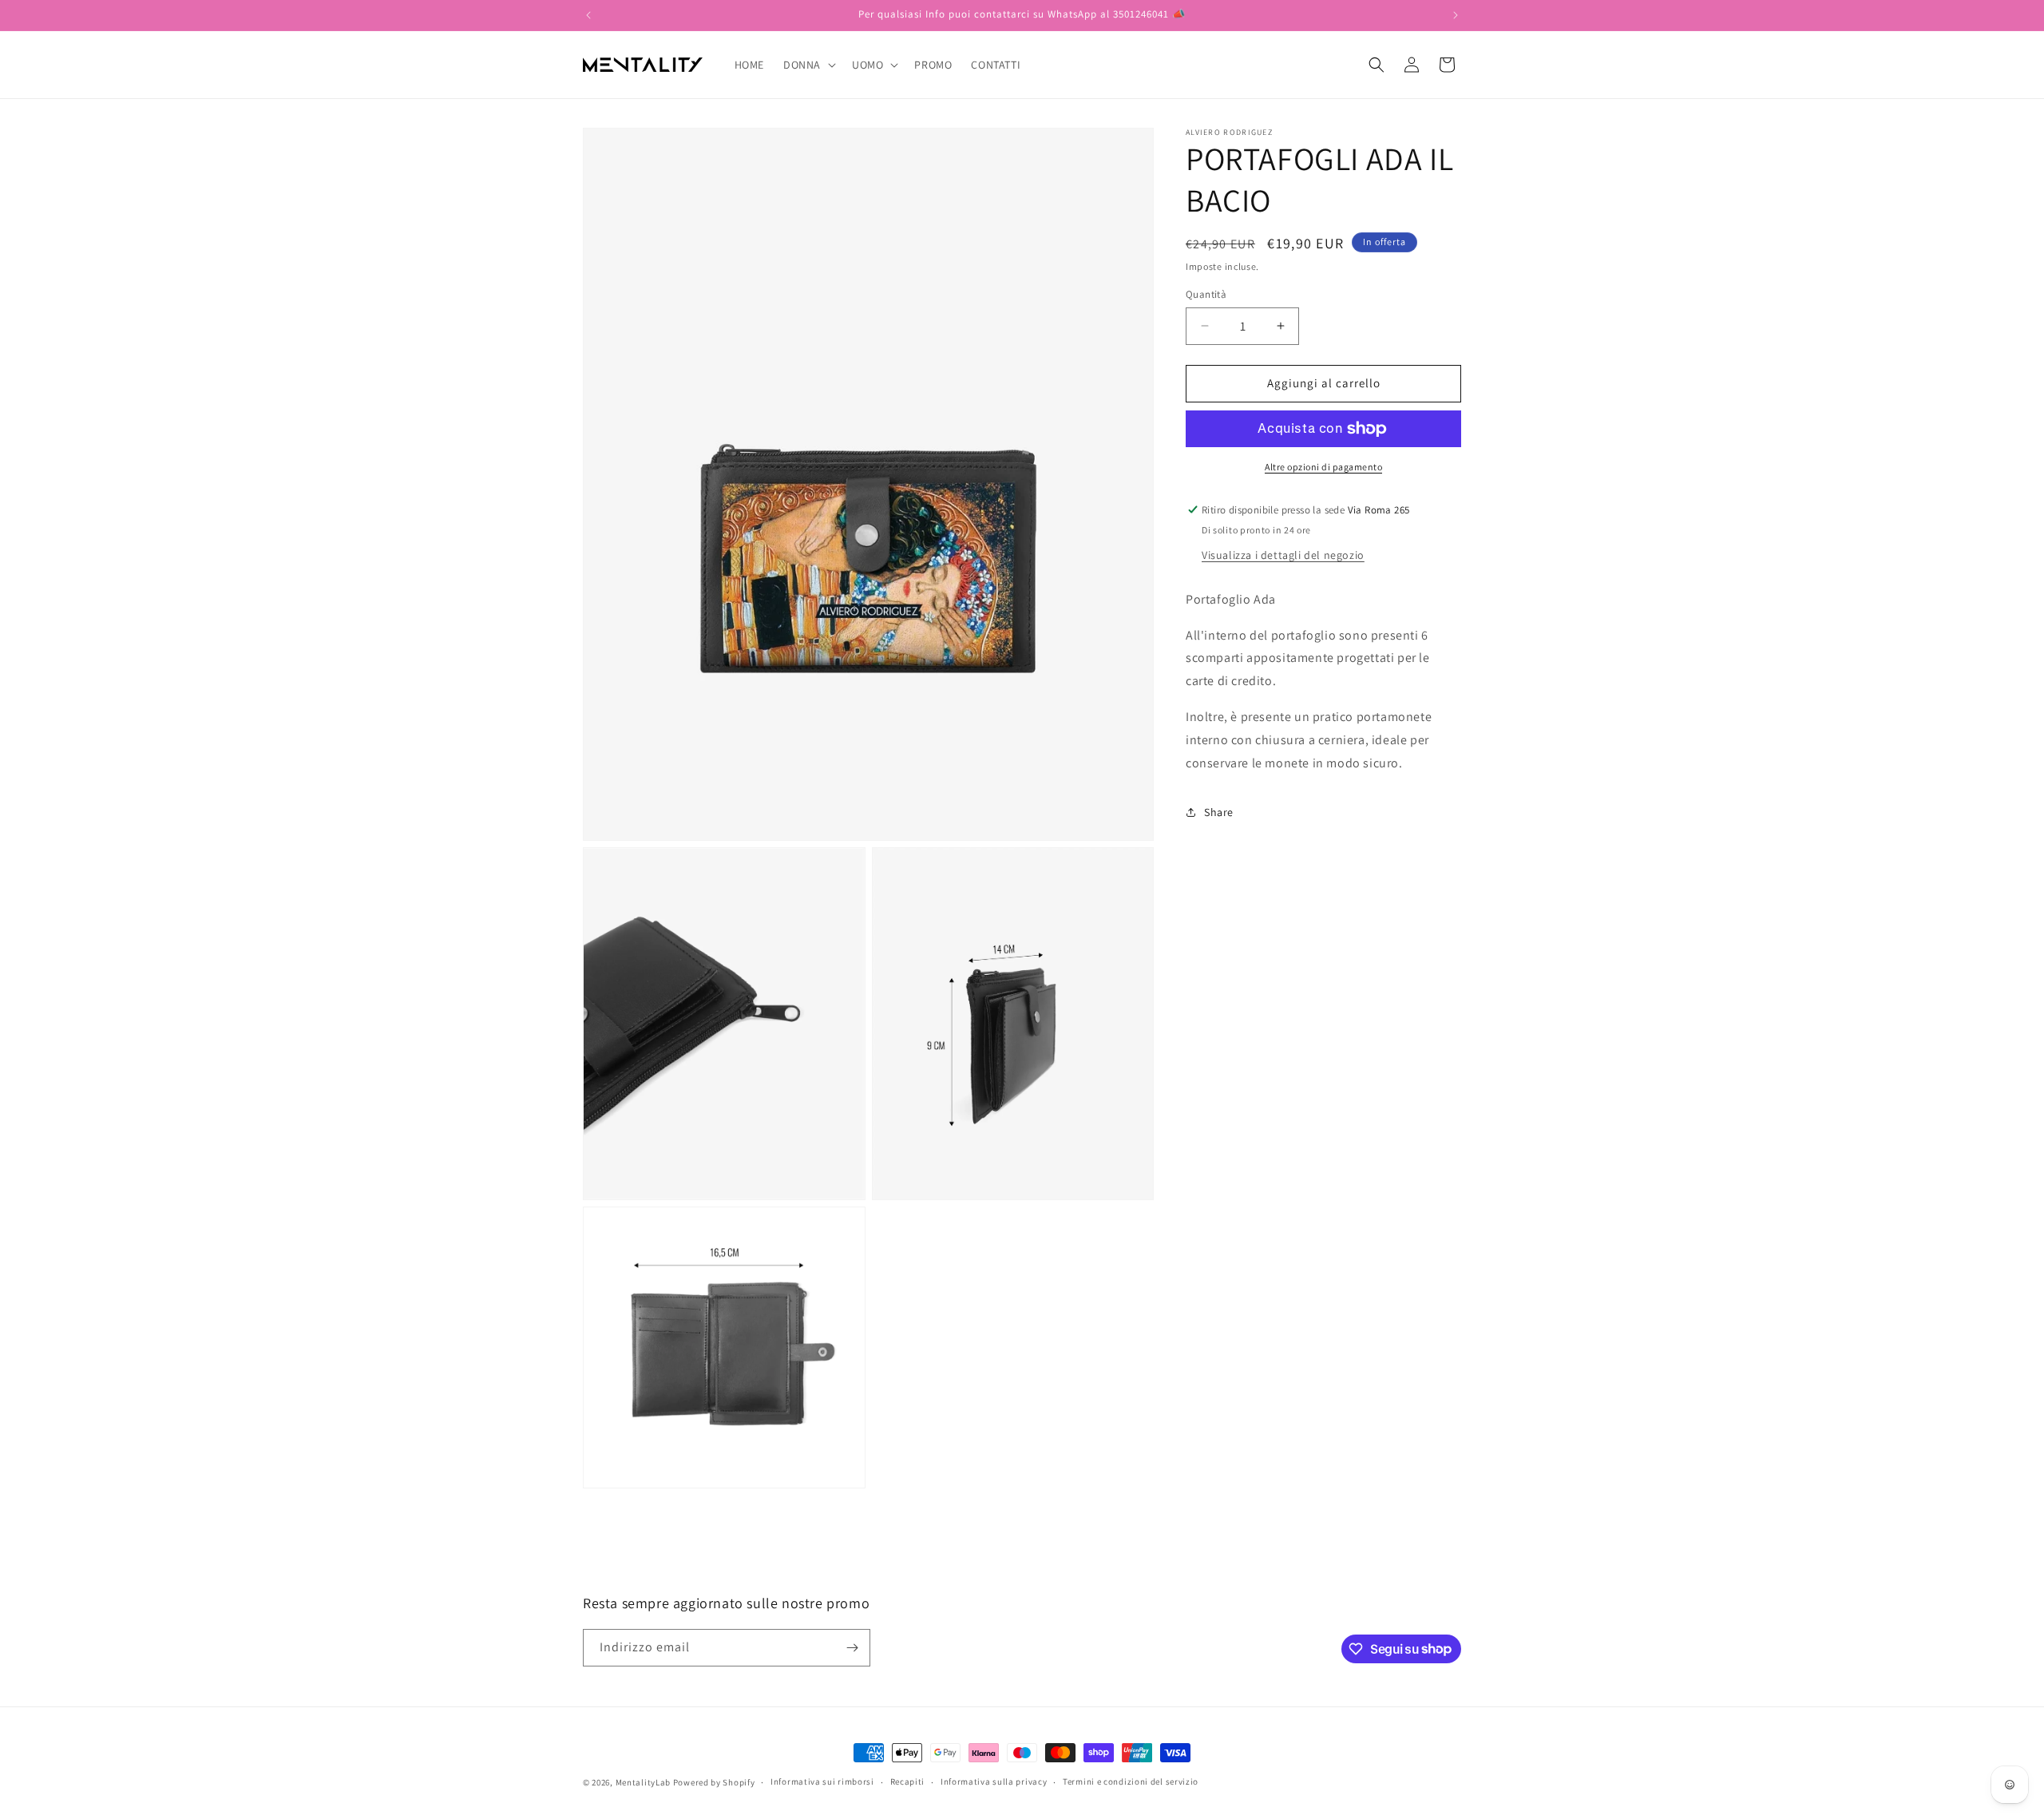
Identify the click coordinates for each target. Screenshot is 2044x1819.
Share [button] (1219, 812)
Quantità (1206, 294)
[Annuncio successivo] (1456, 15)
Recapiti (908, 1781)
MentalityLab (643, 1782)
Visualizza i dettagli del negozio (1283, 555)
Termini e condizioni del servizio (1131, 1781)
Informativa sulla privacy (994, 1781)
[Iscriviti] (852, 1648)
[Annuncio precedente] (588, 15)
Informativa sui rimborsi (822, 1781)
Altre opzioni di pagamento (1323, 467)
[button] (808, 65)
